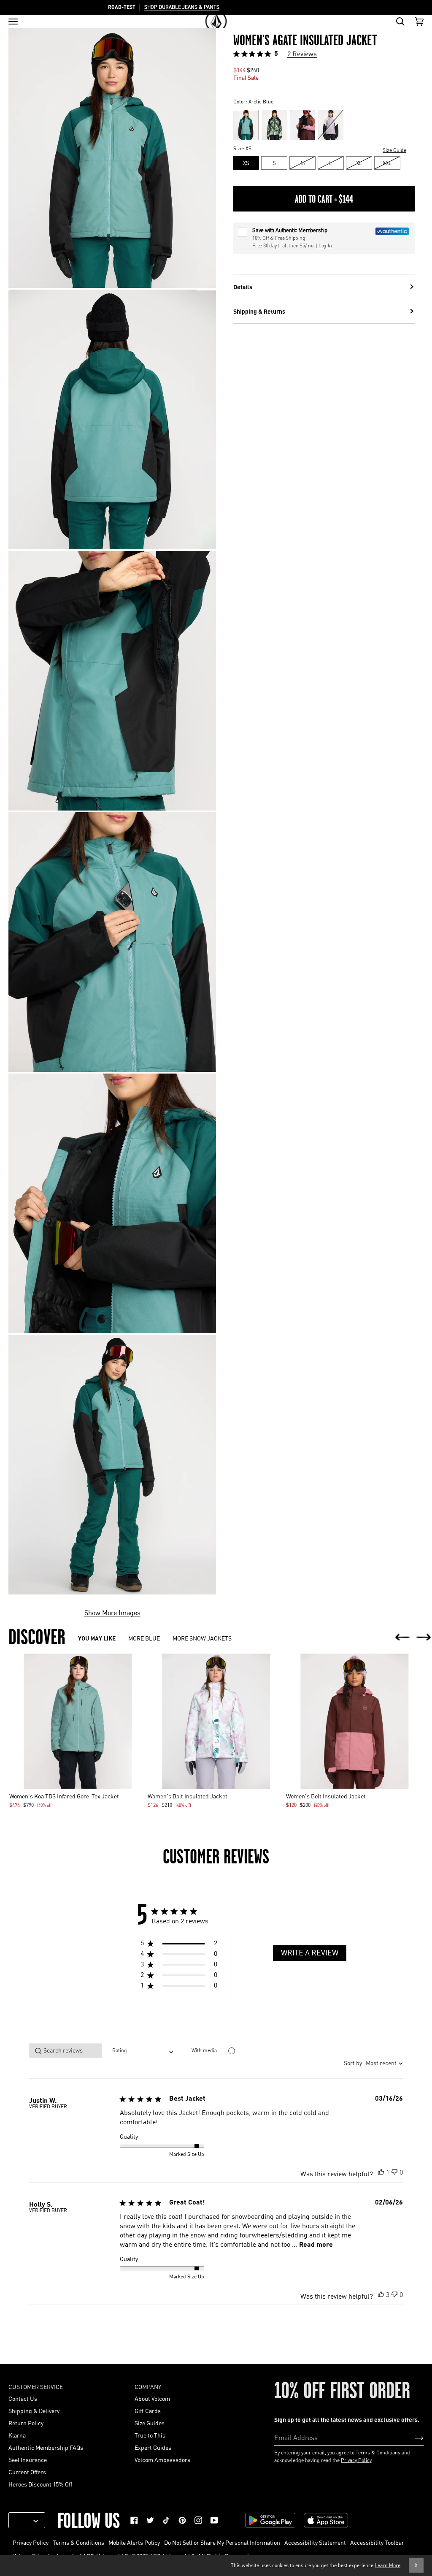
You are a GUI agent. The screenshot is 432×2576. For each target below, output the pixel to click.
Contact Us (23, 2398)
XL (359, 163)
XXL (387, 163)
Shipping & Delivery (34, 2411)
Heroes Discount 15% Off (40, 2484)
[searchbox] (66, 2051)
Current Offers (27, 2472)
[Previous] (402, 1638)
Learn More (387, 2565)
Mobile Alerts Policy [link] (134, 2542)
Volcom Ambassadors (162, 2459)
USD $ (24, 2520)
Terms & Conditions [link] (78, 2542)
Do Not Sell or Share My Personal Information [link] (222, 2542)
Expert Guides (153, 2447)
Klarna (17, 2435)
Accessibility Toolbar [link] (377, 2542)
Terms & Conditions (378, 2453)
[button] (179, 1945)
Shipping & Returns (259, 311)
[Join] (412, 2438)
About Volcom (152, 2398)
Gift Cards (148, 2411)
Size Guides (150, 2423)
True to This (150, 2435)
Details (243, 287)
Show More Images (112, 1612)
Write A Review (310, 1953)
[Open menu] (13, 22)
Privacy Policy (356, 2460)
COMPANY (148, 2386)
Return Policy (26, 2423)
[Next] (424, 1638)
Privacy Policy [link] (31, 2542)
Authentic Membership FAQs (46, 2447)
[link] (134, 2520)
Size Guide (394, 150)
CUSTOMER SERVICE (36, 2386)
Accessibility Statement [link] (315, 2542)
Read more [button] (316, 2245)
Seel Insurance (28, 2459)
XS (246, 163)
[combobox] (143, 2051)
